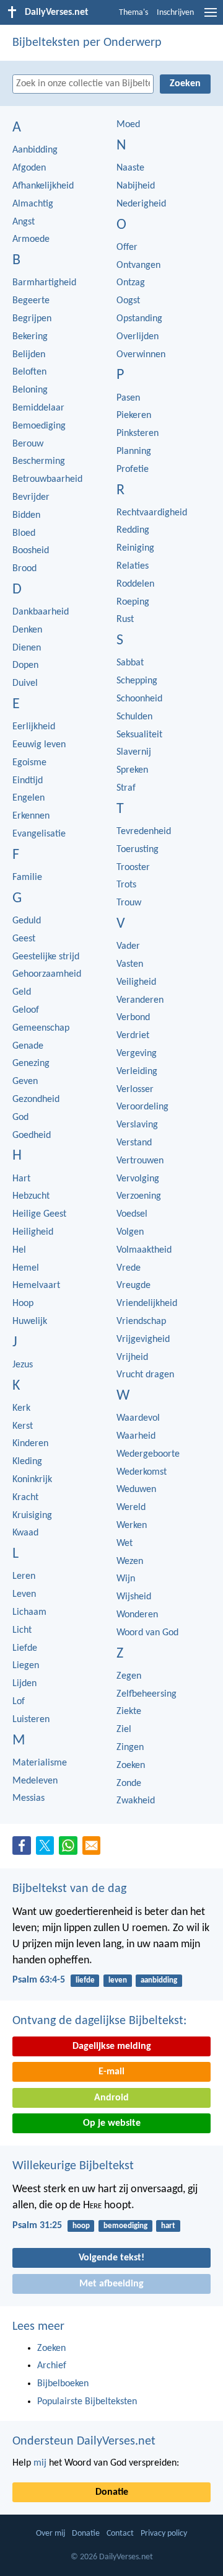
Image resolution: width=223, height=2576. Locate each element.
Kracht (25, 1498)
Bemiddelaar (38, 408)
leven (118, 1980)
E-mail (111, 2072)
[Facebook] (24, 1849)
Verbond (133, 1018)
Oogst (128, 301)
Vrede (129, 1268)
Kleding (27, 1462)
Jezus (23, 1365)
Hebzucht (31, 1196)
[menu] (211, 17)
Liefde (25, 1648)
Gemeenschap (41, 1028)
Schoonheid (139, 699)
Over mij (50, 2534)
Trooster (133, 868)
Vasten (130, 964)
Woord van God (147, 1633)
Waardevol (138, 1418)
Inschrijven (175, 13)
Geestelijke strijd (46, 957)
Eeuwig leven (39, 745)
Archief (52, 2366)
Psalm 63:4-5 (39, 1980)
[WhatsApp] (71, 1846)
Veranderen (140, 1000)
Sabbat (130, 663)
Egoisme (29, 763)
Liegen (26, 1666)
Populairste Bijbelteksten (87, 2402)
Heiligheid (33, 1232)
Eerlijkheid (34, 727)
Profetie (133, 469)
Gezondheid (36, 1099)
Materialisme (40, 1763)
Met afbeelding (111, 2284)
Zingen (130, 1748)
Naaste (130, 168)
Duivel (25, 683)
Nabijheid (136, 186)
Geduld (27, 921)
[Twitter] (48, 1849)
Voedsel (132, 1214)
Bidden (26, 515)
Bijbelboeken (63, 2384)
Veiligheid (136, 982)
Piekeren (134, 415)
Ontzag (131, 283)
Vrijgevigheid (143, 1339)
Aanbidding (35, 150)
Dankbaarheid (41, 612)
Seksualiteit (139, 735)
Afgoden (29, 168)
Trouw (129, 903)
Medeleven (35, 1781)
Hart (21, 1179)
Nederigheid (141, 204)
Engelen (28, 798)
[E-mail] (94, 1849)
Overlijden (138, 337)
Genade (28, 1046)
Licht (22, 1630)
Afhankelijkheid (43, 186)
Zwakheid (136, 1801)
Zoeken (131, 1765)
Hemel (26, 1268)
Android (111, 2098)
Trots (126, 885)
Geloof (26, 1010)
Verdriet (133, 1036)
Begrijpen (32, 319)
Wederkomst (142, 1472)
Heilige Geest (39, 1214)
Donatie (112, 2492)
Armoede (31, 239)
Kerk (21, 1408)
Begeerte (31, 301)
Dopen (25, 665)
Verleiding (137, 1072)
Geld (22, 992)
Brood (24, 569)
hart (168, 2226)
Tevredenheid (144, 832)
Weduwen (136, 1490)
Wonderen (137, 1615)
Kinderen (30, 1444)
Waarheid (136, 1436)
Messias (28, 1798)
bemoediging (125, 2226)
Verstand (134, 1143)
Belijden (29, 355)
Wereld (131, 1508)
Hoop (23, 1304)
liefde (85, 1980)
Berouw (28, 444)
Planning (134, 451)
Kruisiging (32, 1516)
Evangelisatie (39, 834)
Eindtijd (28, 781)
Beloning (30, 390)
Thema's (133, 13)
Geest (24, 939)
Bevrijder (31, 497)
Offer (127, 247)
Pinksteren (138, 433)
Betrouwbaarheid (47, 479)
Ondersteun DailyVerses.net (84, 2441)
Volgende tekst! (111, 2258)
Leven (24, 1594)
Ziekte (129, 1712)
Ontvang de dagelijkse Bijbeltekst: (99, 2021)
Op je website (112, 2123)
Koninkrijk (32, 1480)
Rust (125, 620)
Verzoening (139, 1196)
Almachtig (33, 204)
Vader (128, 946)
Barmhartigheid (44, 283)
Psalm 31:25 (37, 2226)
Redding (133, 530)
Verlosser (135, 1090)
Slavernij (134, 752)
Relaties (133, 566)
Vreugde (133, 1286)
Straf (126, 788)
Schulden (134, 717)
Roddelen (135, 584)
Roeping (133, 602)
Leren (24, 1576)
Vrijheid (132, 1357)
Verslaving (137, 1125)
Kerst (23, 1426)
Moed (128, 125)
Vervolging (138, 1179)
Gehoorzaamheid (47, 974)
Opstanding (139, 319)
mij (40, 2463)
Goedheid (32, 1135)
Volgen (130, 1232)
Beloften (29, 372)
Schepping (137, 681)
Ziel (124, 1730)
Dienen (27, 648)
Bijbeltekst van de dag (69, 1889)
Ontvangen (138, 265)
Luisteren (31, 1720)
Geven (25, 1081)
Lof (19, 1702)
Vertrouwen (140, 1161)
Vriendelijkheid (147, 1304)
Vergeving (137, 1054)
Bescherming (39, 461)
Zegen (129, 1676)
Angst (24, 222)
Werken (132, 1526)
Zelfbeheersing (146, 1694)
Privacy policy (164, 2534)
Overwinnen (141, 355)
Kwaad (25, 1533)
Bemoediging (39, 426)
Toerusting (138, 850)
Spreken (132, 770)
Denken (27, 630)
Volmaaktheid (144, 1250)
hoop (81, 2226)
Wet (125, 1543)
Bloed (24, 533)
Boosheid (31, 551)
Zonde (129, 1783)
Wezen (130, 1561)
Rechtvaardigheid (152, 513)
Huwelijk (30, 1321)
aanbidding (159, 1980)
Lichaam (29, 1612)
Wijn (126, 1579)
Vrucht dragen (145, 1375)
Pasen (128, 398)
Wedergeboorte (148, 1454)
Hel (19, 1250)
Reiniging (135, 548)
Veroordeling (142, 1107)
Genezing (31, 1064)
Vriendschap (141, 1321)
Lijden (24, 1684)
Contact (120, 2534)
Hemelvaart (36, 1286)
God (20, 1117)
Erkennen (31, 816)
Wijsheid (134, 1597)
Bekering (30, 337)
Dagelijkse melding (112, 2046)
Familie (27, 877)
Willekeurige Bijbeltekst (73, 2166)
